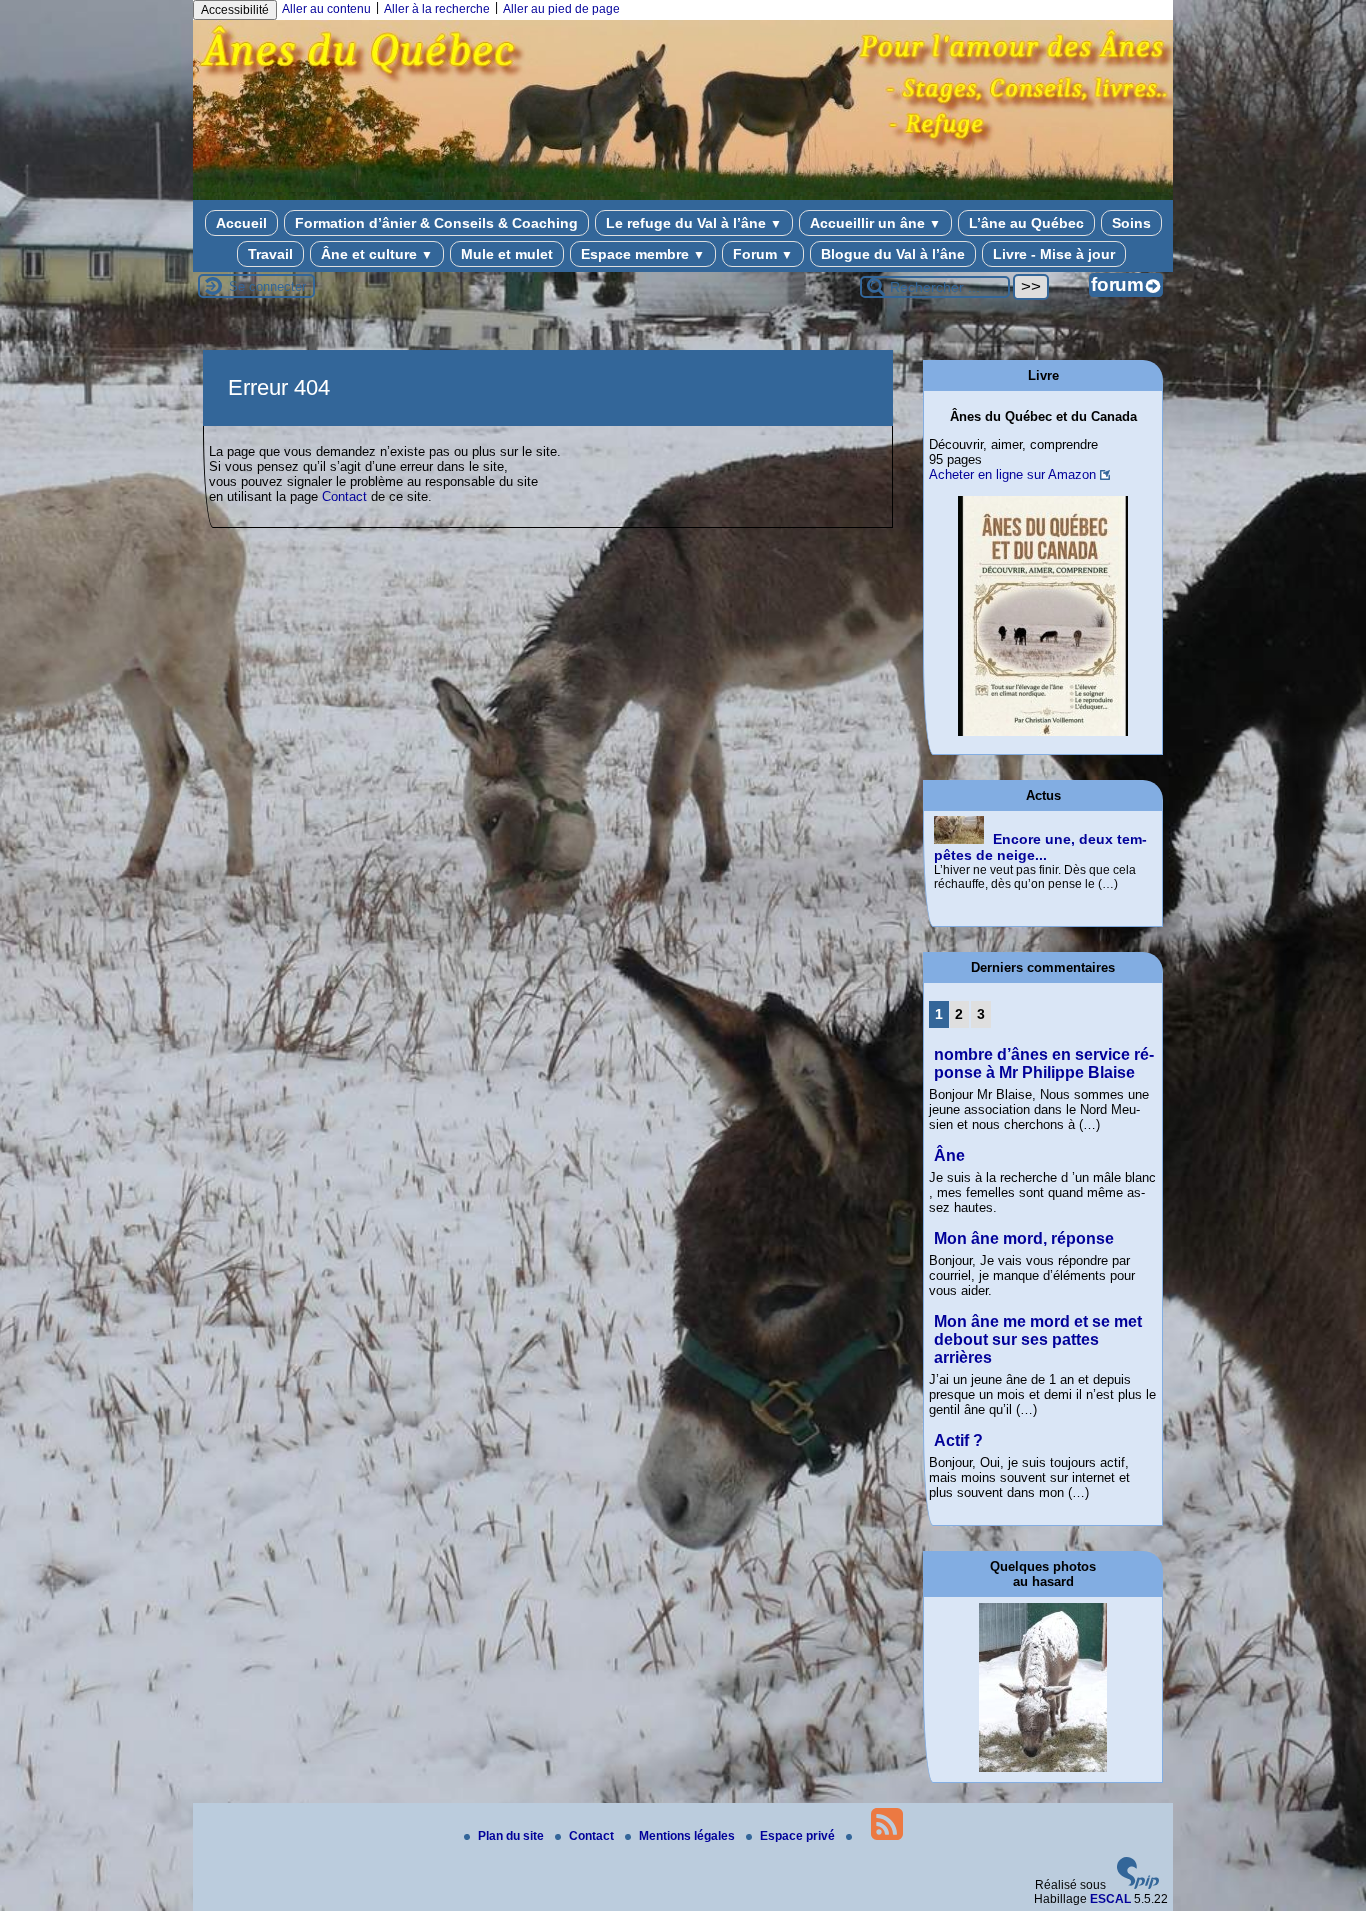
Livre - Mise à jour (1054, 254)
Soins (1131, 223)
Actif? (958, 1440)
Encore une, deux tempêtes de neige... (1040, 847)
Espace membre (643, 254)
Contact (344, 496)
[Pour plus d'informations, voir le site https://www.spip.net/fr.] (1138, 1885)
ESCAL (1110, 1899)
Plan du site (512, 1836)
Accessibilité (235, 10)
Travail (270, 254)
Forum (763, 254)
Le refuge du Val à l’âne (694, 223)
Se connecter (267, 286)
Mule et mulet (507, 254)
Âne (949, 1155)
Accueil (241, 223)
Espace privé (799, 1836)
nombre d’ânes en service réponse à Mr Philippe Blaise (1044, 1063)
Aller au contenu (326, 9)
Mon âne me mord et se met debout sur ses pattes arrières (1038, 1339)
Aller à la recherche (437, 9)
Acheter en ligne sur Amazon (1012, 474)
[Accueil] (683, 188)
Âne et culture (377, 254)
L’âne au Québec (1026, 223)
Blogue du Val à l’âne (893, 254)
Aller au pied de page (561, 9)
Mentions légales (688, 1836)
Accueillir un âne (875, 223)
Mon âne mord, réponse (1024, 1238)
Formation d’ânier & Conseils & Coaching (436, 223)
